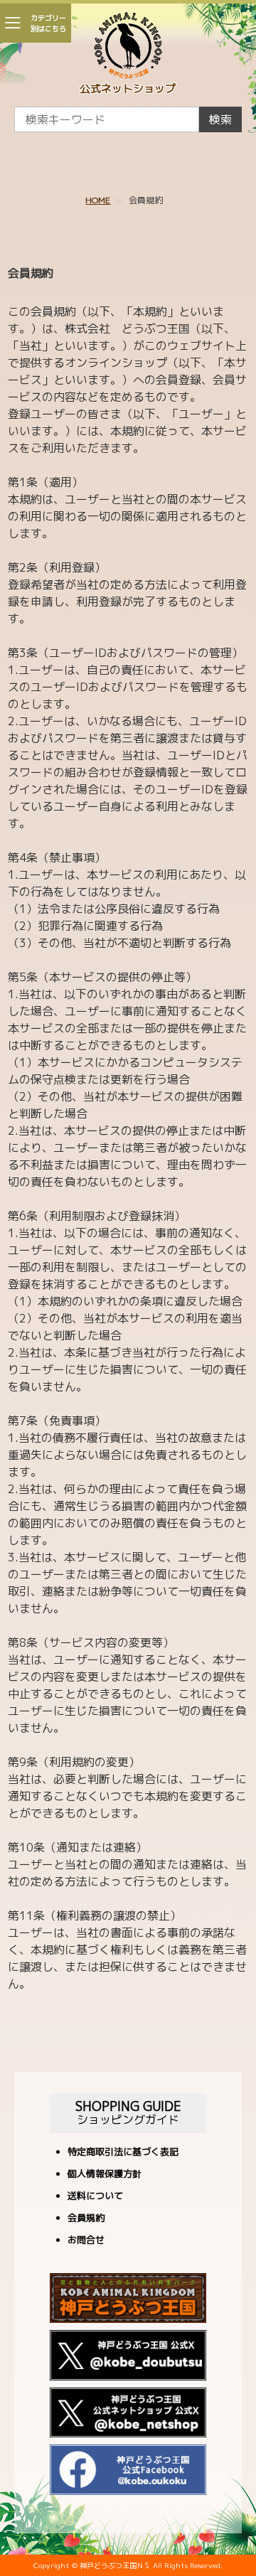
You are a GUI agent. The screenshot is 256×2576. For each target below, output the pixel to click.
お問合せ (86, 2241)
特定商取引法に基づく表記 (123, 2153)
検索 (220, 119)
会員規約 (86, 2219)
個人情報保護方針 (105, 2175)
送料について (95, 2197)
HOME (98, 200)
